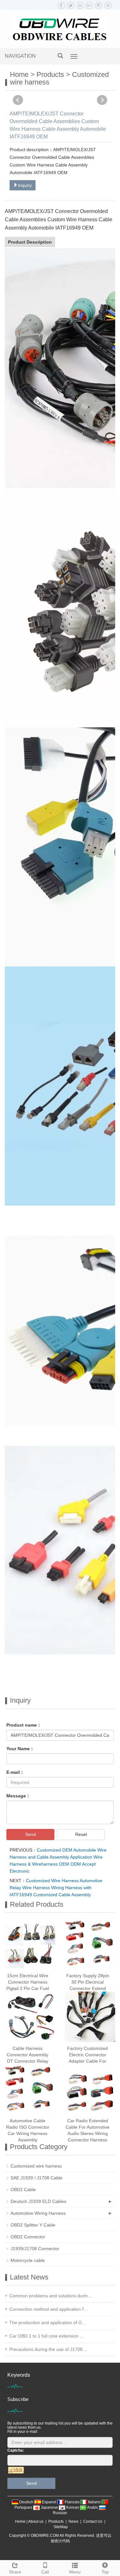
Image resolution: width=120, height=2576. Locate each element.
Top (105, 2572)
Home (19, 74)
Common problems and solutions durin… (51, 2296)
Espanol (49, 2502)
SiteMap (61, 2527)
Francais (72, 2502)
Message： (18, 1796)
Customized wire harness (36, 2166)
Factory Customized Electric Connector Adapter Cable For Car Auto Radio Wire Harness (88, 2061)
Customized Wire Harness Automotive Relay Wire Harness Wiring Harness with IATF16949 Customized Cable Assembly (56, 1888)
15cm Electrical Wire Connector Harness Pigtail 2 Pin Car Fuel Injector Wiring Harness (28, 1988)
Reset (81, 1834)
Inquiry (25, 185)
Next (102, 100)
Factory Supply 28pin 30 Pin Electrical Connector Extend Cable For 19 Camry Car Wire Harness (88, 1988)
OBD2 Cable (23, 2190)
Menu (75, 2572)
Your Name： (20, 1749)
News (73, 2521)
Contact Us (93, 2521)
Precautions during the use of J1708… (48, 2349)
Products (50, 74)
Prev (18, 100)
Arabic (93, 2507)
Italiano (94, 2502)
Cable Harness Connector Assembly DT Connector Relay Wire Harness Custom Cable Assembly (28, 2061)
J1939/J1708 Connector (35, 2249)
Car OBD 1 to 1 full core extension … (47, 2336)
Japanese (49, 2507)
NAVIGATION (20, 56)
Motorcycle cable (28, 2260)
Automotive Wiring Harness (38, 2213)
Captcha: (16, 2450)
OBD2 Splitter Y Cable (33, 2225)
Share (15, 2572)
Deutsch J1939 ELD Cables (38, 2201)
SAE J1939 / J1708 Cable (36, 2178)
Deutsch (26, 2502)
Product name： (24, 1725)
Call (45, 2572)
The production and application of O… (48, 2323)
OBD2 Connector (28, 2237)
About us (36, 2521)
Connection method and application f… (49, 2309)
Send (31, 1834)
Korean (73, 2507)
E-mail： (15, 1772)
